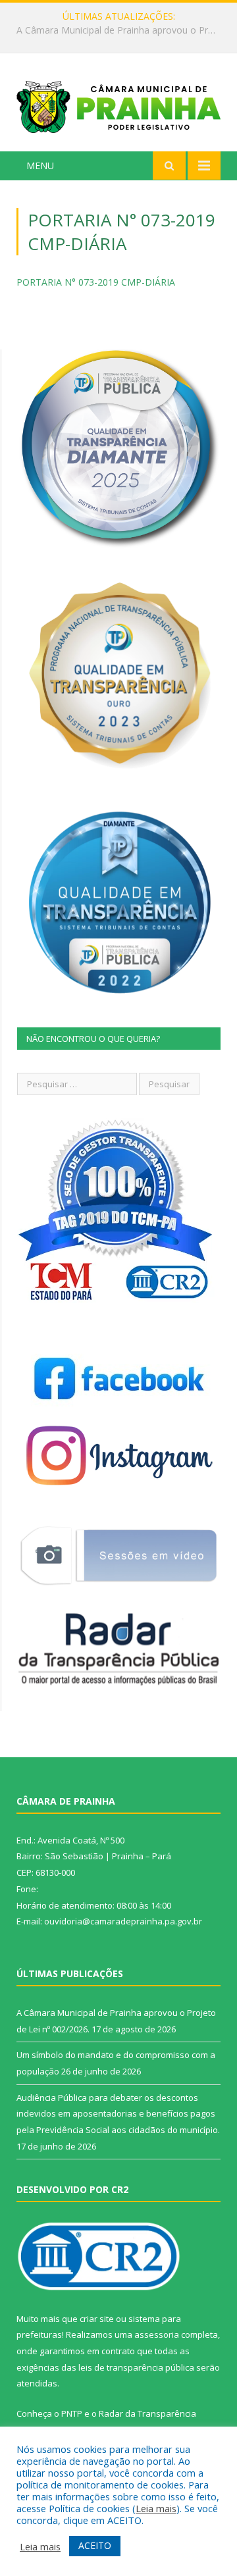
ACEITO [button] (95, 2545)
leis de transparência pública (136, 2367)
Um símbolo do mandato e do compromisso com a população (122, 30)
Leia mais (156, 2508)
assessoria (157, 2334)
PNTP (72, 2413)
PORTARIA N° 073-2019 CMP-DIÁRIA (96, 282)
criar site (97, 2319)
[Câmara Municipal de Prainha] (118, 104)
